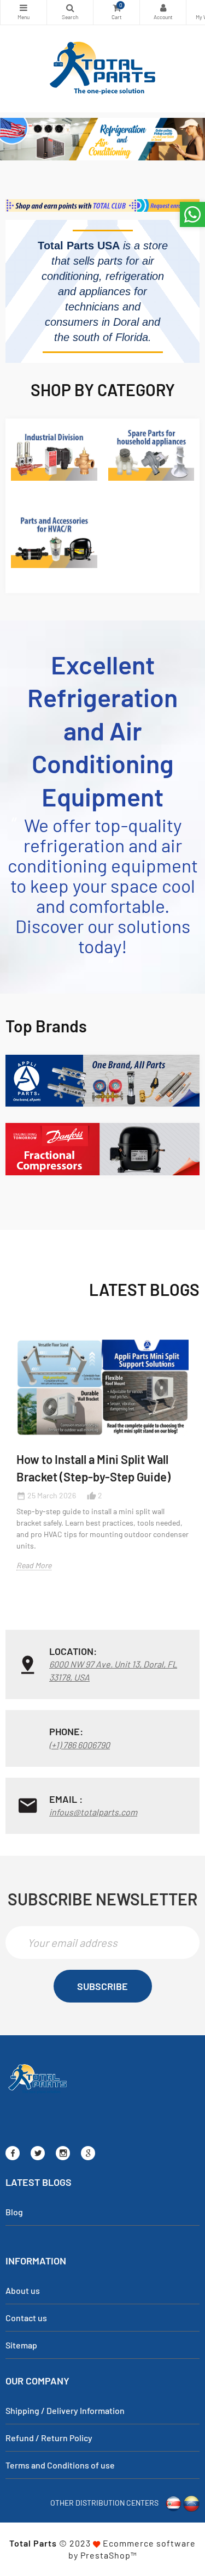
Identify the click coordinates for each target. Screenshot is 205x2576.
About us (23, 2290)
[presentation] (7, 1486)
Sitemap (21, 2345)
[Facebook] (13, 2153)
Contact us (26, 2318)
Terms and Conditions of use (60, 2465)
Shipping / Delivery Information (65, 2410)
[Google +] (88, 2153)
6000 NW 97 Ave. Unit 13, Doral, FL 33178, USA (113, 1670)
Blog (14, 2212)
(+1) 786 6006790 (80, 1745)
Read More (34, 1565)
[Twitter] (38, 2153)
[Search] (70, 12)
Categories (24, 12)
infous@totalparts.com (93, 1812)
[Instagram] (63, 2153)
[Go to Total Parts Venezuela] (191, 2502)
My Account (163, 12)
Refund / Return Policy (49, 2438)
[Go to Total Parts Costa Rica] (173, 2502)
